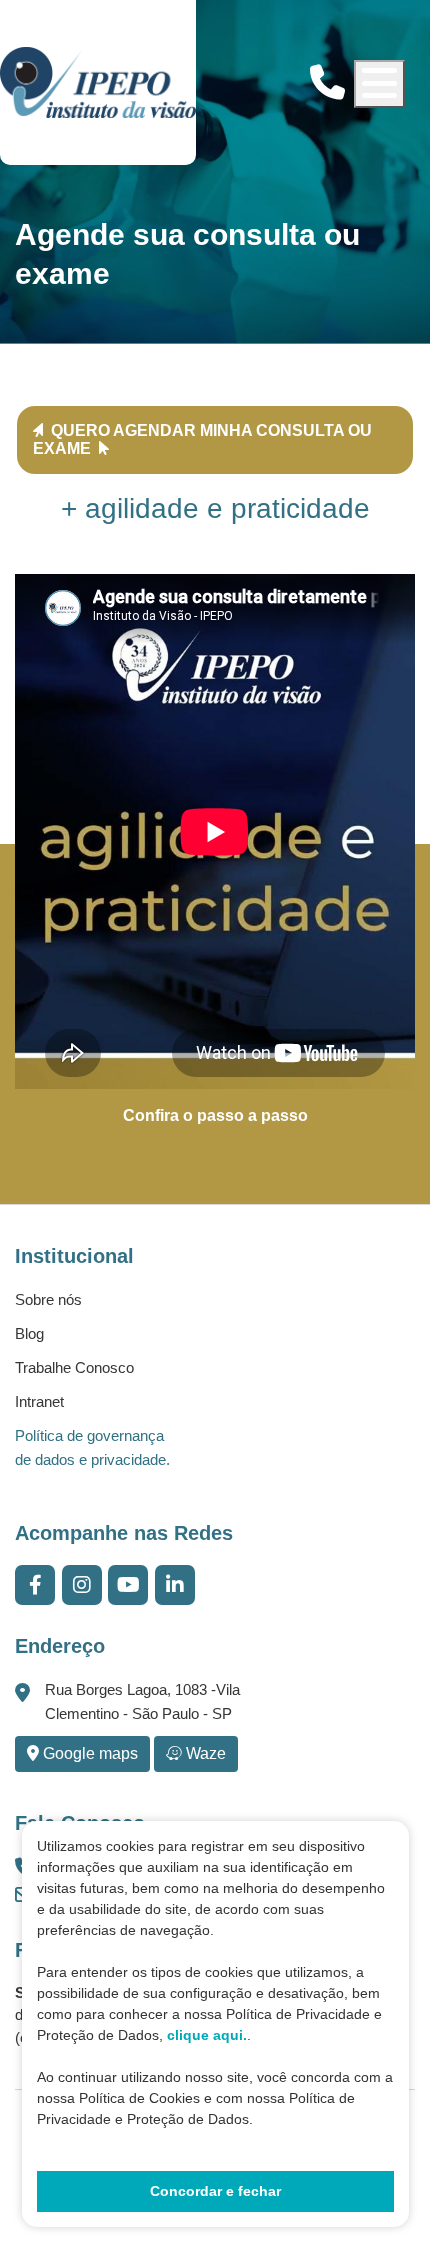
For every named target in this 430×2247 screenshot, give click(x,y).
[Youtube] (128, 1585)
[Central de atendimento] (327, 83)
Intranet (39, 1401)
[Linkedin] (175, 1585)
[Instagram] (82, 1585)
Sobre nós (48, 1299)
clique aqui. (207, 2035)
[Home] (98, 82)
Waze (204, 1753)
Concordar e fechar (215, 2191)
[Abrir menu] (379, 84)
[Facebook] (35, 1585)
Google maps (88, 1753)
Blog (29, 1333)
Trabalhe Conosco (74, 1367)
